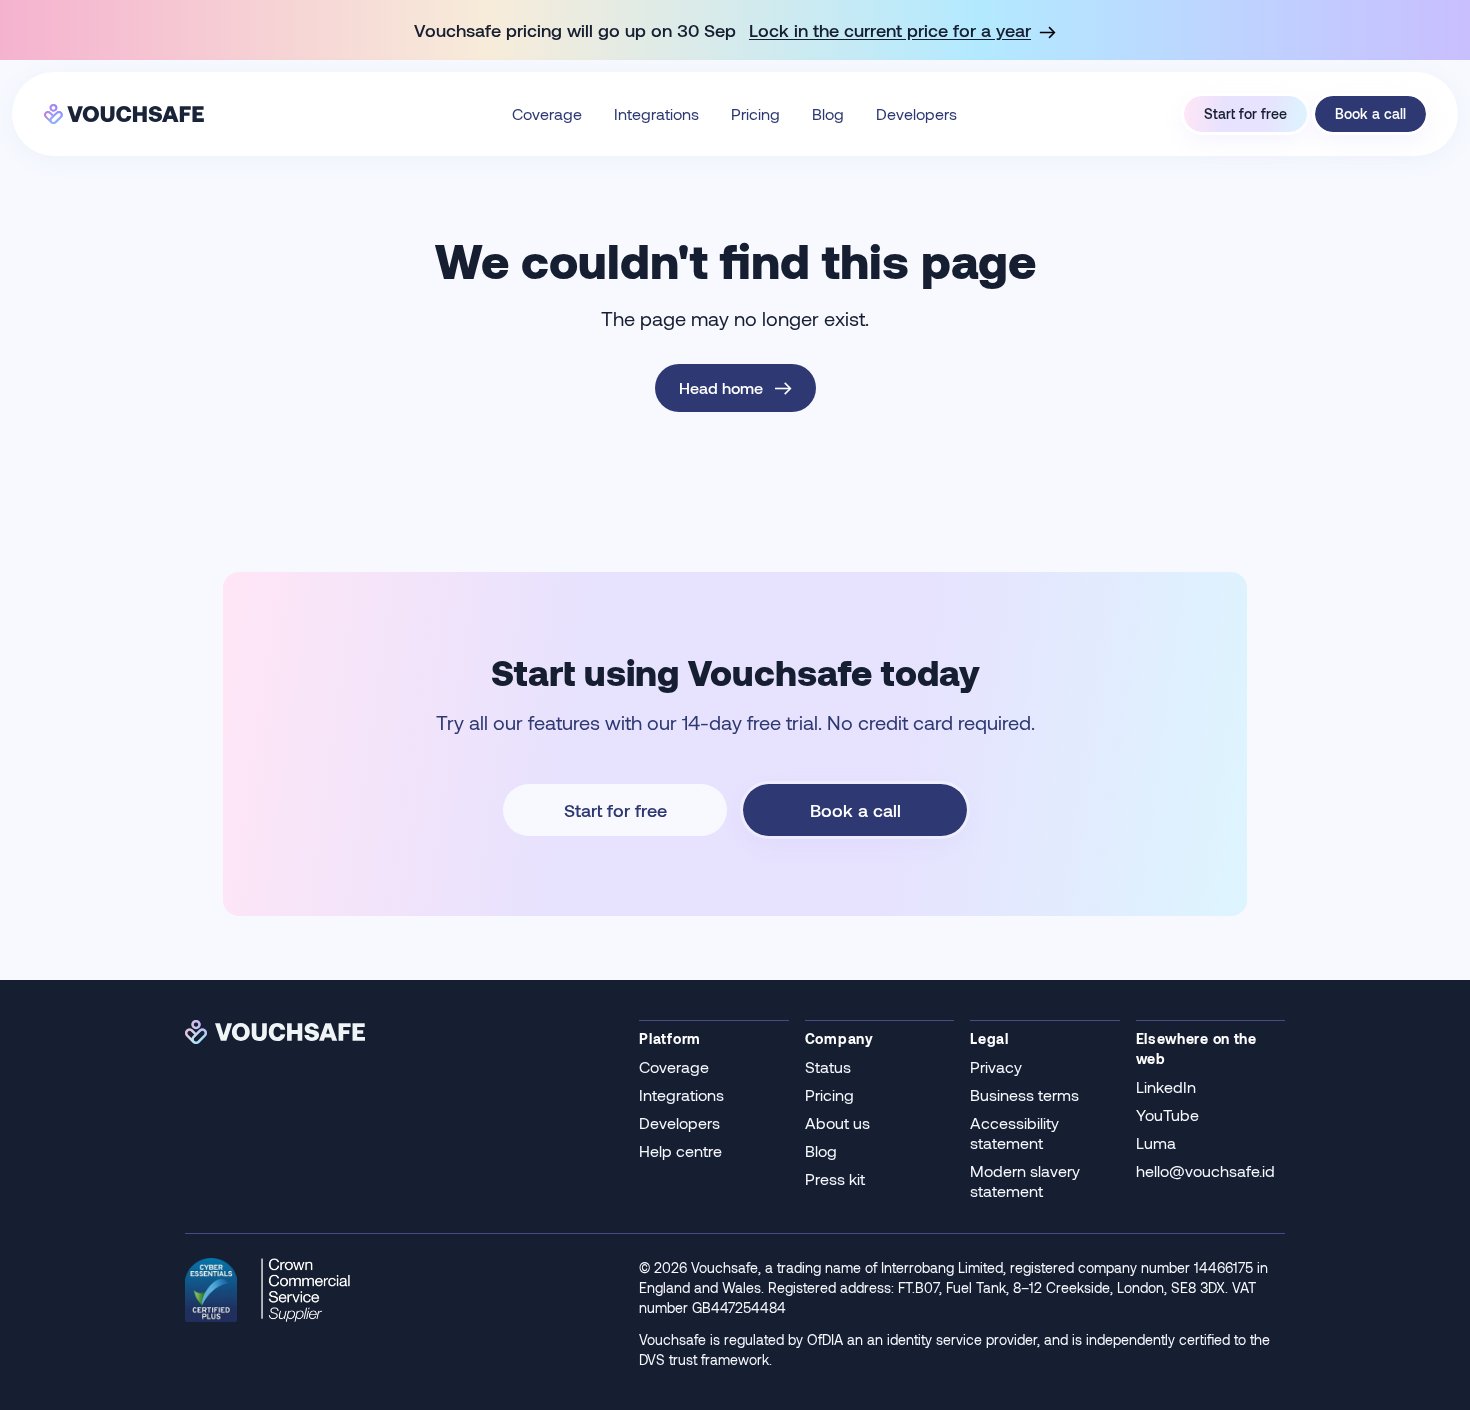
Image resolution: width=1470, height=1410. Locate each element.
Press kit (835, 1178)
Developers (916, 113)
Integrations (656, 113)
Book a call (1370, 113)
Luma (1156, 1142)
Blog (828, 113)
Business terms (1024, 1094)
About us (837, 1122)
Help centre (680, 1150)
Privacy (996, 1066)
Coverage (547, 113)
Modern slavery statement (1025, 1180)
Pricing (755, 113)
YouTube (1167, 1114)
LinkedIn (1166, 1086)
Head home (721, 387)
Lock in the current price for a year (890, 30)
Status (828, 1066)
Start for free (1245, 113)
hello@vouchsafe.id (1205, 1170)
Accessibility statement (1014, 1132)
